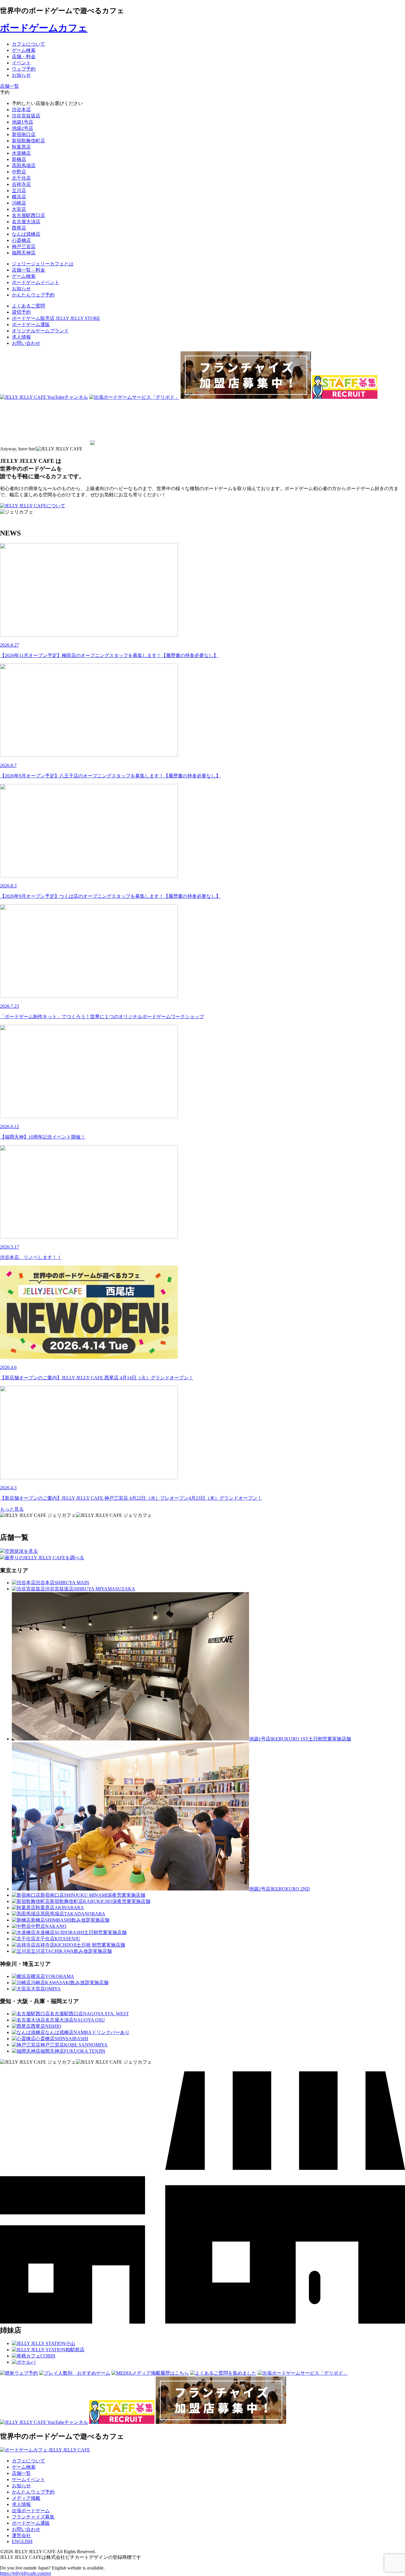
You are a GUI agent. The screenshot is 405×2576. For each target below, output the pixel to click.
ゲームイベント (28, 2479)
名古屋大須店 (26, 222)
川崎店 (19, 203)
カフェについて (28, 2461)
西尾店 (19, 228)
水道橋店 (21, 153)
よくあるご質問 (28, 306)
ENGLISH (22, 2541)
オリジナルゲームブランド (40, 331)
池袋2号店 (23, 128)
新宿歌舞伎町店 (28, 141)
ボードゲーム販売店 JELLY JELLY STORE (56, 318)
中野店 (19, 172)
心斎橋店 (21, 240)
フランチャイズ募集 (33, 2517)
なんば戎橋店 (26, 234)
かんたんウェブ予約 (33, 2492)
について (56, 506)
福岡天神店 (24, 253)
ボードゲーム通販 (31, 325)
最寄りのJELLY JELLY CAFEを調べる (44, 1558)
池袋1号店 (23, 122)
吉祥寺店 (21, 184)
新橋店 (19, 159)
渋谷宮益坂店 (26, 116)
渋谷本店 (21, 110)
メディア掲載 (26, 2498)
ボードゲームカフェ (44, 28)
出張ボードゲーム (31, 2511)
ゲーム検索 (24, 2467)
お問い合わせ (26, 343)
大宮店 (19, 209)
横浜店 (19, 197)
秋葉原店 (21, 147)
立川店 (19, 191)
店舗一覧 (21, 2473)
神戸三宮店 (24, 247)
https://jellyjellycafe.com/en (25, 2573)
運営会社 (21, 2536)
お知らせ (21, 2486)
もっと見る (12, 1509)
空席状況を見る (21, 1551)
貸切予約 (21, 312)
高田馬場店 (24, 166)
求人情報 (21, 337)
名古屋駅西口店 (28, 215)
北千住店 (21, 178)
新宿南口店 (24, 134)
